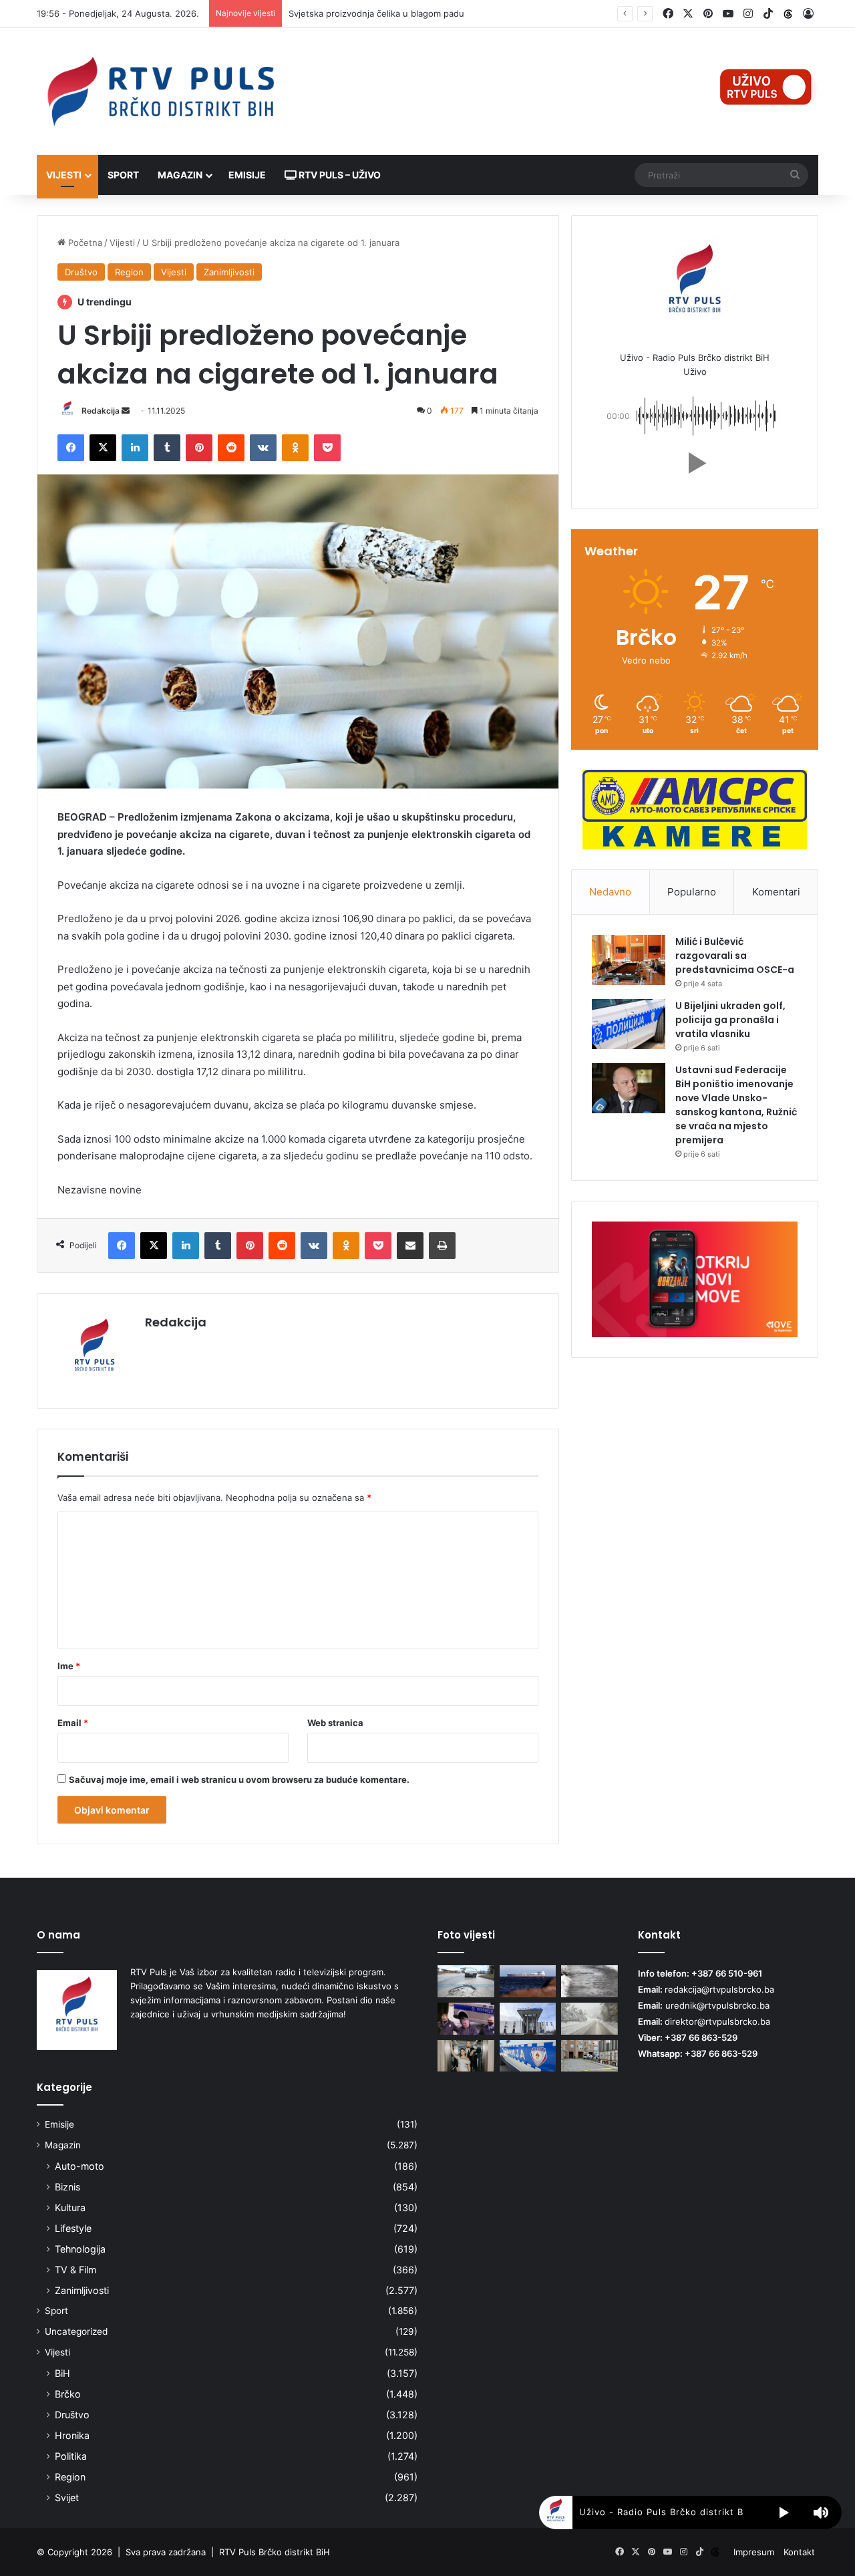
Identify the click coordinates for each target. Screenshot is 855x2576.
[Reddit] (231, 448)
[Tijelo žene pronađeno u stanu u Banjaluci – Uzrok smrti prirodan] (528, 2056)
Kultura (70, 2207)
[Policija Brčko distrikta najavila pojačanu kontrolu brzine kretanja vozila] (528, 2019)
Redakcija (101, 411)
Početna (84, 243)
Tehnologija (80, 2249)
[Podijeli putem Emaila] (410, 1246)
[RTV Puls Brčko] (160, 92)
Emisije (247, 175)
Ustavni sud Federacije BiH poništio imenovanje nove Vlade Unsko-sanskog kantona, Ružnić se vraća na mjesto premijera (736, 1105)
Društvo (81, 272)
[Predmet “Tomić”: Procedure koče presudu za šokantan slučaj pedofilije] (466, 2019)
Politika (71, 2456)
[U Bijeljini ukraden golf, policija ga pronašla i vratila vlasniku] (629, 1024)
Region (129, 272)
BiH (62, 2373)
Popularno (692, 892)
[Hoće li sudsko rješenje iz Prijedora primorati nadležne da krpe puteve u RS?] (466, 1981)
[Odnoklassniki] (295, 448)
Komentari (776, 892)
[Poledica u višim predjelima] (589, 1981)
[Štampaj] (442, 1246)
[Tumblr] (167, 448)
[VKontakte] (263, 448)
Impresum (754, 2552)
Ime (69, 1666)
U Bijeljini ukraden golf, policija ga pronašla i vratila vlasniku (730, 1020)
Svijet (67, 2497)
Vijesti (64, 175)
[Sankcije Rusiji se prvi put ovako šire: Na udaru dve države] (528, 1981)
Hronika (72, 2435)
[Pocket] (327, 448)
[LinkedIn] (135, 448)
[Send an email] (126, 411)
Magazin (180, 175)
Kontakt (799, 2552)
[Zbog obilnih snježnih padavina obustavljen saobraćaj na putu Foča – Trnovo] (589, 2019)
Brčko (68, 2394)
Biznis (67, 2187)
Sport (123, 175)
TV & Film (75, 2270)
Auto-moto (79, 2166)
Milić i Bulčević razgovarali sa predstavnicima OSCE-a (735, 956)
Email (73, 1723)
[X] (103, 448)
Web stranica (335, 1723)
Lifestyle (73, 2228)
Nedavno (610, 892)
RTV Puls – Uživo (339, 175)
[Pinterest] (199, 448)
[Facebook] (71, 448)
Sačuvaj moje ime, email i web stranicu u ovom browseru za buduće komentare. (239, 1779)
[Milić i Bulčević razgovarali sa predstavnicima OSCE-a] (629, 960)
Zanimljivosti (229, 272)
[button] (695, 463)
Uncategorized (76, 2331)
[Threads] (788, 14)
